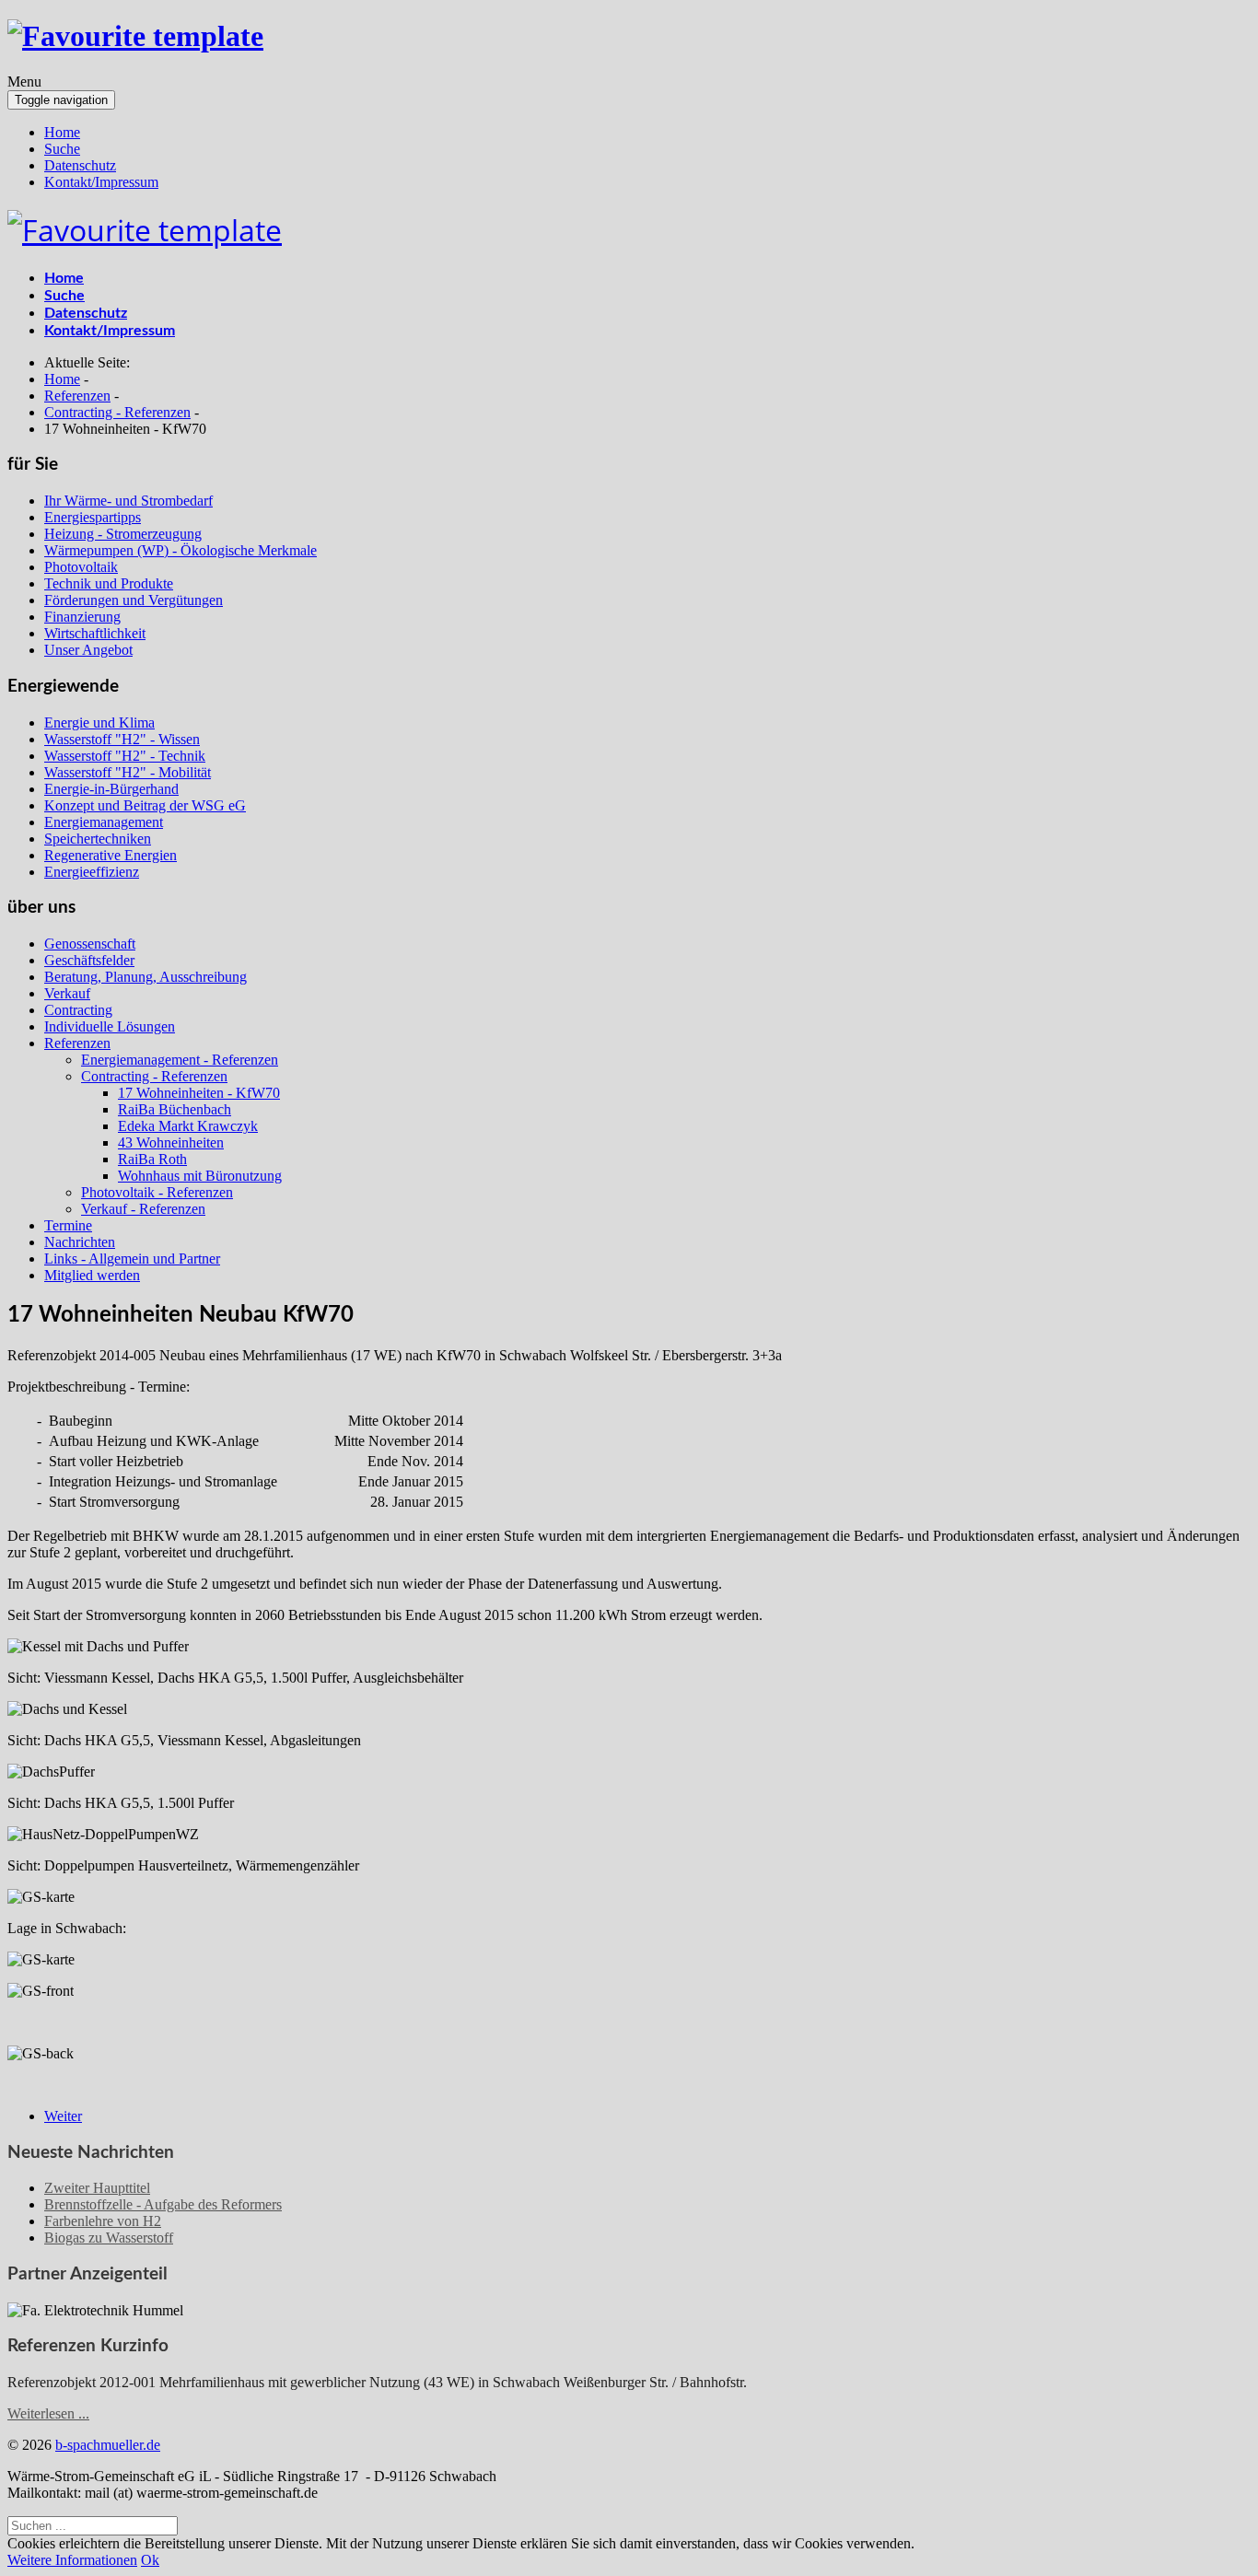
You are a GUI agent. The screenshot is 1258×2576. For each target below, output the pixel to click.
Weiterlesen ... (48, 2413)
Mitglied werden (92, 1275)
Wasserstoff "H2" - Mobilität (128, 772)
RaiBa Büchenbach (175, 1109)
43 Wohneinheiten (171, 1142)
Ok (150, 2560)
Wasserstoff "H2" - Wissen (122, 739)
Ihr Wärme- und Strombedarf (128, 501)
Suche (62, 149)
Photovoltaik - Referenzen (157, 1192)
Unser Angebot (88, 650)
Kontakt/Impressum (101, 182)
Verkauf (67, 993)
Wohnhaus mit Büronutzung (200, 1176)
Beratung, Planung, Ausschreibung (146, 977)
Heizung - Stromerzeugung (123, 534)
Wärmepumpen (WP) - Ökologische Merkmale (181, 550)
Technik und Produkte (109, 583)
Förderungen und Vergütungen (134, 600)
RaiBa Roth (152, 1159)
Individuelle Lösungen (110, 1026)
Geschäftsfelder (89, 960)
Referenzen (77, 1043)
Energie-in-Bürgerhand (111, 789)
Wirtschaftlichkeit (95, 633)
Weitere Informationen (72, 2560)
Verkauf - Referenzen (143, 1209)
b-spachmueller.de (108, 2445)
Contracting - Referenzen (154, 1076)
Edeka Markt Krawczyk (188, 1126)
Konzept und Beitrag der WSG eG (145, 805)
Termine (68, 1225)
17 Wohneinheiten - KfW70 (199, 1093)
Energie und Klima (99, 723)
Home (62, 132)
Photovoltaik (81, 567)
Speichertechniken (98, 839)
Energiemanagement (104, 822)
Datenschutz (80, 165)
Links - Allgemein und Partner (132, 1259)
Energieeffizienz (92, 872)
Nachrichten (80, 1242)
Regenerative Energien (111, 855)
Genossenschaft (90, 944)
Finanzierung (82, 617)
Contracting (78, 1010)
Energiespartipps (93, 517)
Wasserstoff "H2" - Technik (125, 756)
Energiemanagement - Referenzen (180, 1060)
